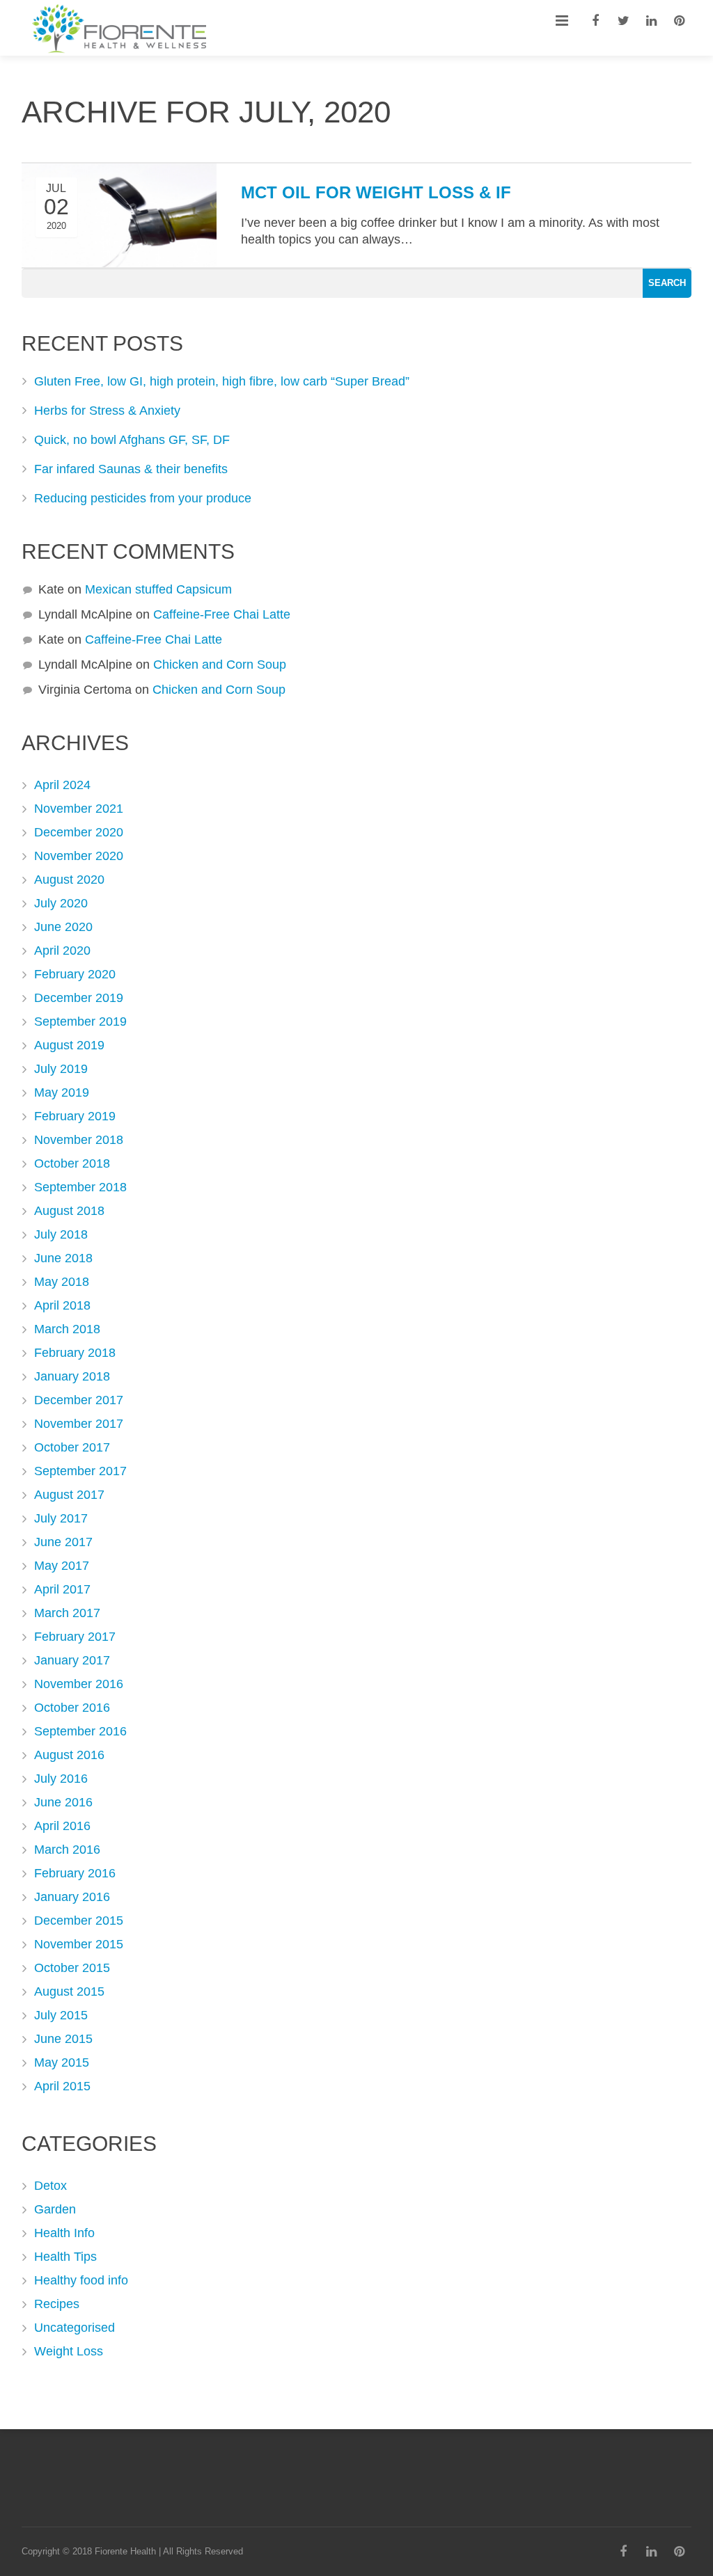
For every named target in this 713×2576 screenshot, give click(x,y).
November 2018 (79, 1140)
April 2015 (62, 2086)
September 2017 (80, 1471)
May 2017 (62, 1566)
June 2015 (63, 2039)
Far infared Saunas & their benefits (131, 469)
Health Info (64, 2233)
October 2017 (72, 1447)
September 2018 (80, 1187)
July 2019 (61, 1069)
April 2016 (62, 1826)
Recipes (57, 2304)
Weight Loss (69, 2351)
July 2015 (61, 2015)
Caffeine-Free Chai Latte (222, 614)
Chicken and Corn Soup (220, 665)
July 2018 (61, 1234)
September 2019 (80, 1021)
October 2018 (72, 1163)
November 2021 (79, 809)
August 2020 (69, 880)
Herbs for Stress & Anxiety (107, 411)
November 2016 (79, 1684)
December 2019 (79, 998)
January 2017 (72, 1660)
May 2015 (62, 2062)
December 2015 (79, 1921)
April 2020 (62, 951)
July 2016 (61, 1779)
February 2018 (75, 1353)
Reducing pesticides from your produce (143, 498)
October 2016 (72, 1708)
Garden (55, 2209)
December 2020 (79, 832)
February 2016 (75, 1873)
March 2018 (67, 1329)
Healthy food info (81, 2280)
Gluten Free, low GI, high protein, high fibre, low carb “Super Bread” (222, 381)
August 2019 (69, 1045)
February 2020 (75, 974)
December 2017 (79, 1400)
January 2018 (72, 1376)
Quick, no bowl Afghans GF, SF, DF (132, 440)
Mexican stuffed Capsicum (158, 589)
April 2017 (62, 1589)
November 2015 (79, 1944)
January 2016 (72, 1897)
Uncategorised (75, 2328)
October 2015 (72, 1968)
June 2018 (63, 1258)
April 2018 (62, 1305)
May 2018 (62, 1282)
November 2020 (79, 856)
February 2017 (75, 1637)
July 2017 (61, 1518)
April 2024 (62, 785)
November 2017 (79, 1424)
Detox (50, 2186)
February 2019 (75, 1116)
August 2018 (69, 1211)
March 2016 (67, 1850)
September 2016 (80, 1731)
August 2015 (69, 1991)
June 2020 (63, 927)
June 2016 (63, 1802)
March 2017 (67, 1613)
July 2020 (61, 903)
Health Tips (65, 2257)
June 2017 (63, 1542)
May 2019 (62, 1092)
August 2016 (69, 1755)
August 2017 (69, 1495)
